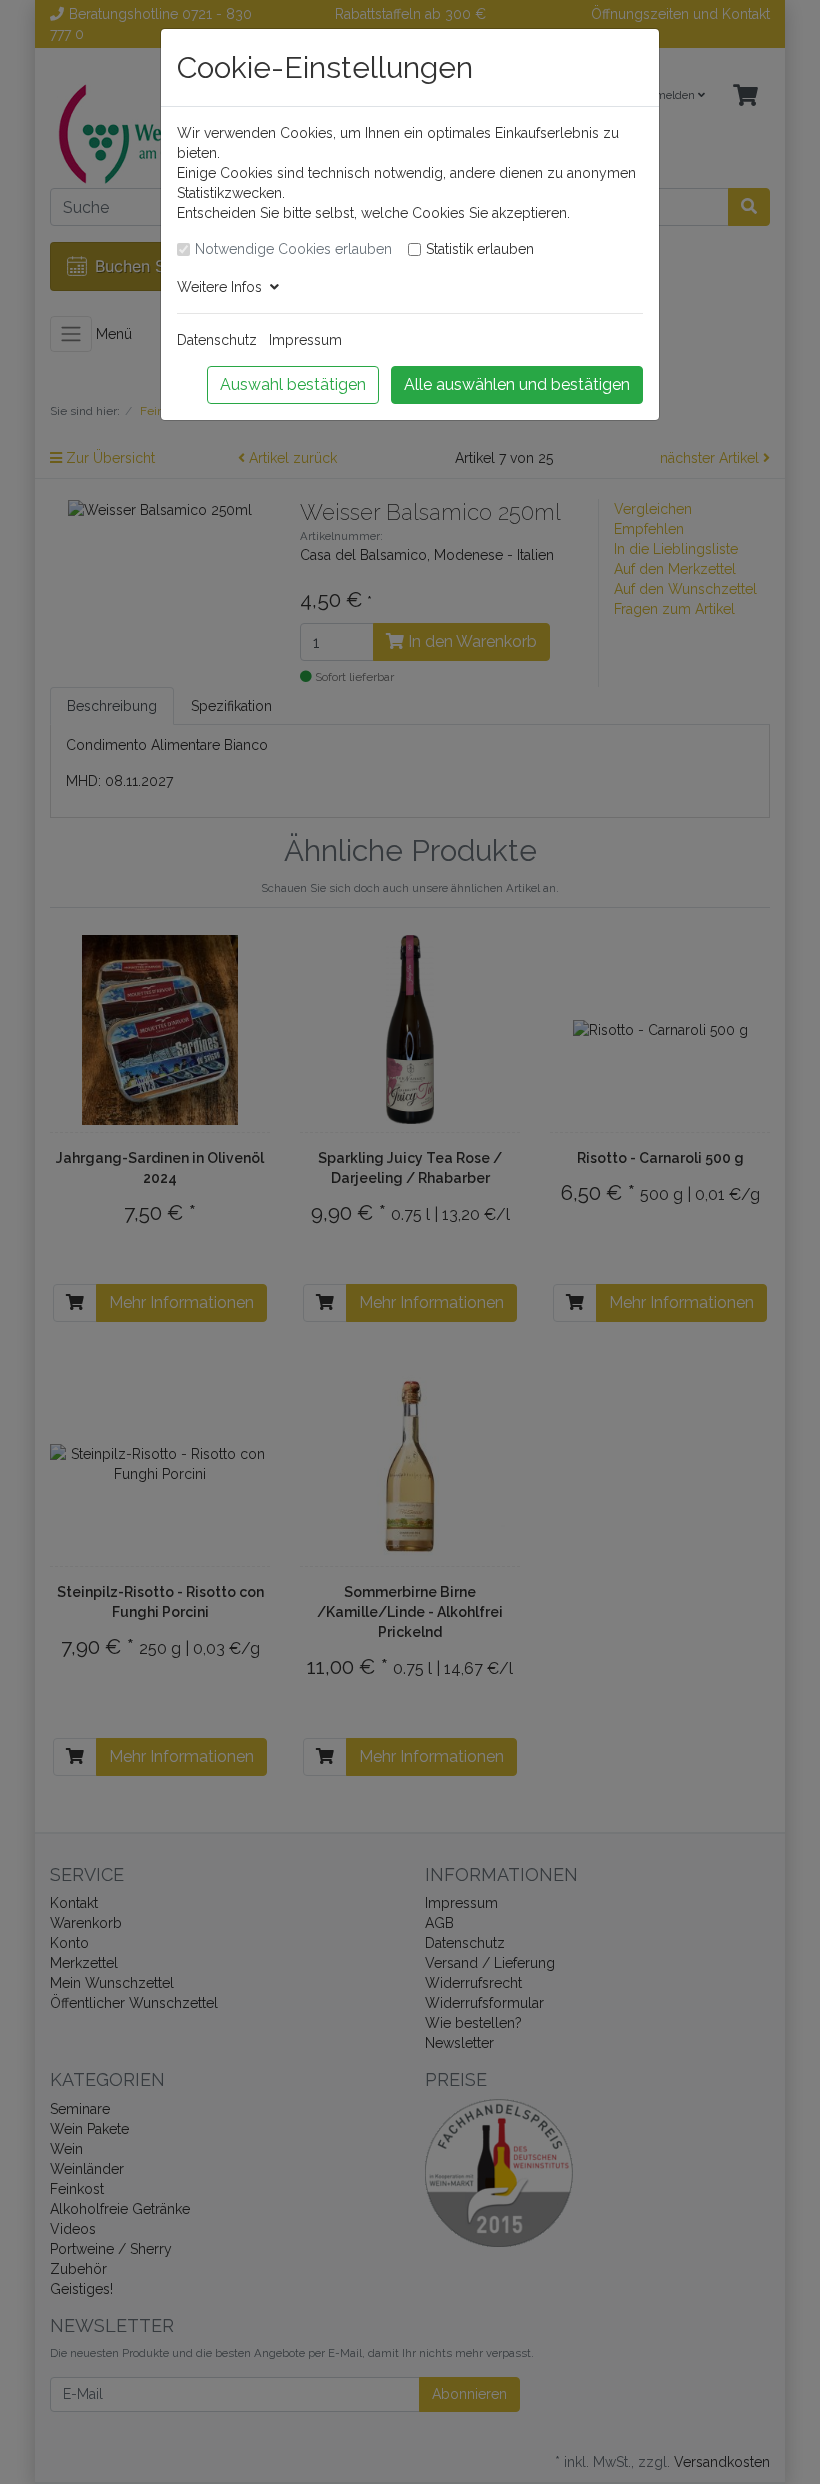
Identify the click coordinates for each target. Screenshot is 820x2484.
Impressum (305, 340)
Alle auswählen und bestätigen (517, 384)
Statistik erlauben (480, 249)
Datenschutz (217, 340)
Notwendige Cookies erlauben (293, 249)
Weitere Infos (223, 287)
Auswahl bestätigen (293, 384)
